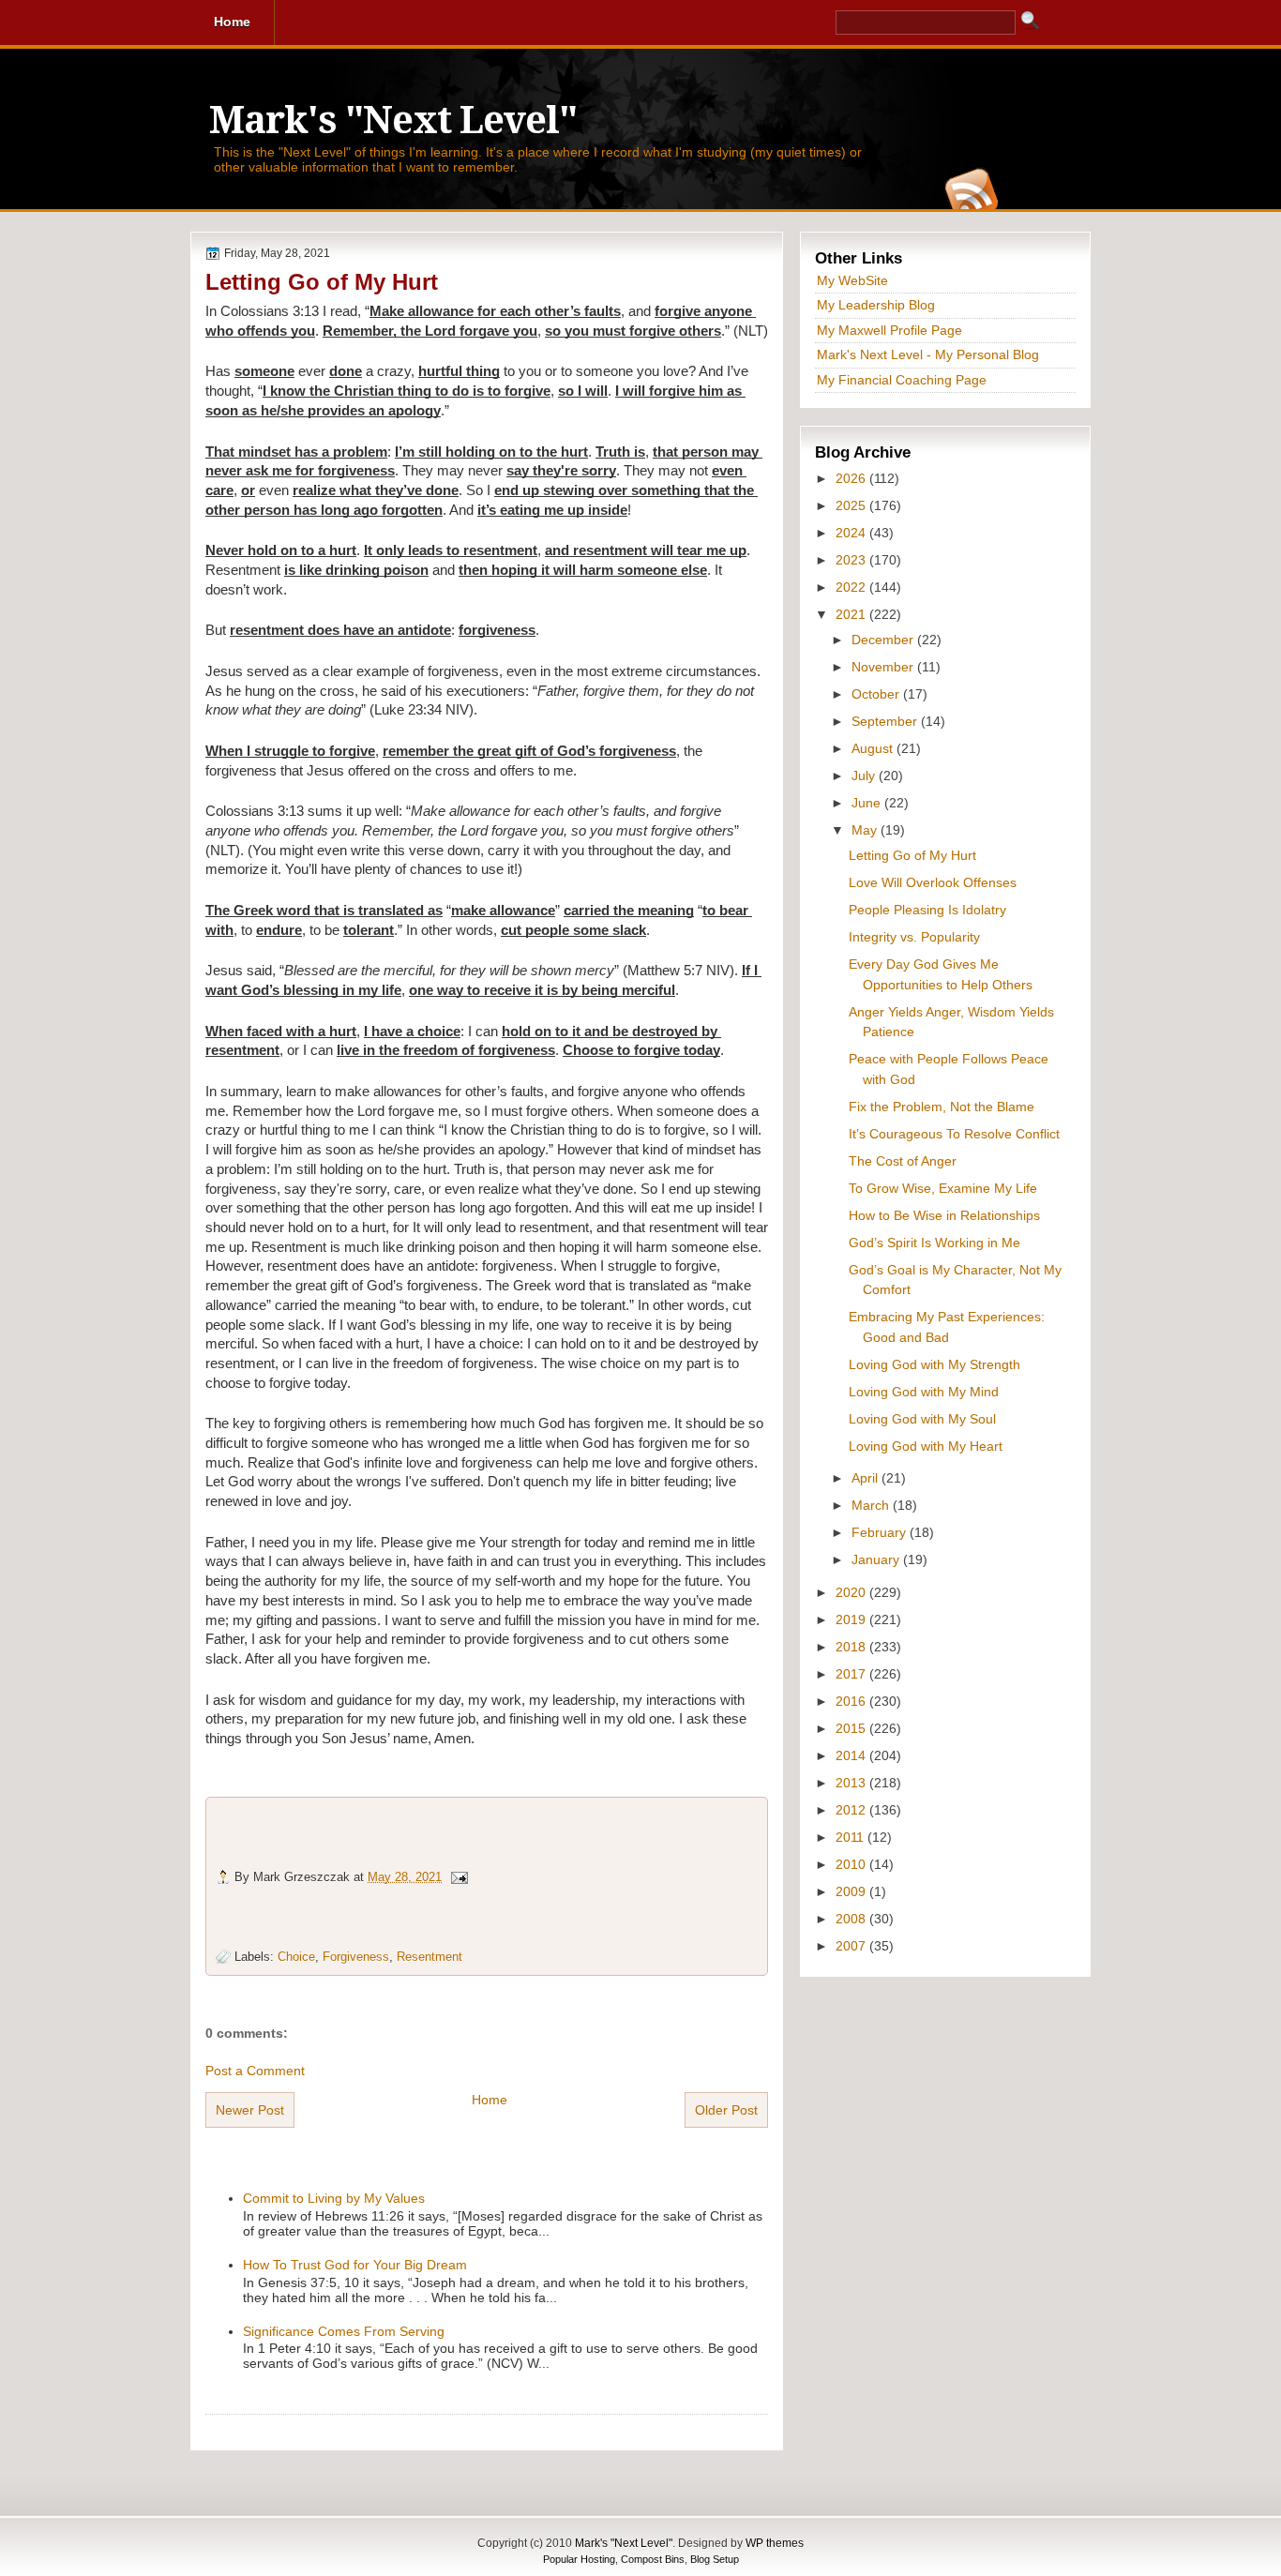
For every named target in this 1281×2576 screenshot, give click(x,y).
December (884, 640)
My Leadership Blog (876, 305)
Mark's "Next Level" (393, 121)
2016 (852, 1701)
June (868, 803)
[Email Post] (459, 1877)
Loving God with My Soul (922, 1419)
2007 (852, 1946)
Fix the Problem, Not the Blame (942, 1107)
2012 (852, 1810)
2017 (852, 1674)
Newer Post (250, 2110)
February (881, 1532)
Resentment (430, 1957)
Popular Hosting (579, 2559)
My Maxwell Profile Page (889, 330)
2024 (852, 533)
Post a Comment (255, 2071)
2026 (852, 478)
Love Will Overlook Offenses (933, 882)
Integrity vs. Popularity (914, 937)
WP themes (775, 2543)
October (877, 694)
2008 (852, 1919)
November (884, 667)
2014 (852, 1755)
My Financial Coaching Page (902, 380)
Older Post (726, 2110)
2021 (852, 614)
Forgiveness (356, 1957)
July (865, 776)
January (877, 1559)
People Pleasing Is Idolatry (927, 910)
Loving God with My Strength (934, 1364)
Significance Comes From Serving (344, 2331)
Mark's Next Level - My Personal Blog (928, 354)
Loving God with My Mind (924, 1392)
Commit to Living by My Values (334, 2198)
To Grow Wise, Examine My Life (943, 1188)
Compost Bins (653, 2559)
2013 (852, 1783)
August (874, 748)
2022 (852, 587)
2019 (852, 1619)
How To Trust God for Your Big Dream (355, 2265)
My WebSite (852, 280)
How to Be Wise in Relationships (944, 1215)
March (872, 1505)
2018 (852, 1647)
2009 (852, 1891)
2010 (852, 1864)
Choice (296, 1957)
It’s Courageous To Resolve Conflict (954, 1134)
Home (490, 2100)
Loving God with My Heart (926, 1446)
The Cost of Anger (903, 1161)
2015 (852, 1728)
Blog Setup (715, 2559)
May (866, 830)
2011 (851, 1837)
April (867, 1478)
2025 (852, 505)
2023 (852, 560)
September (886, 721)
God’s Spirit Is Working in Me (934, 1243)
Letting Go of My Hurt (322, 282)
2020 (852, 1592)
